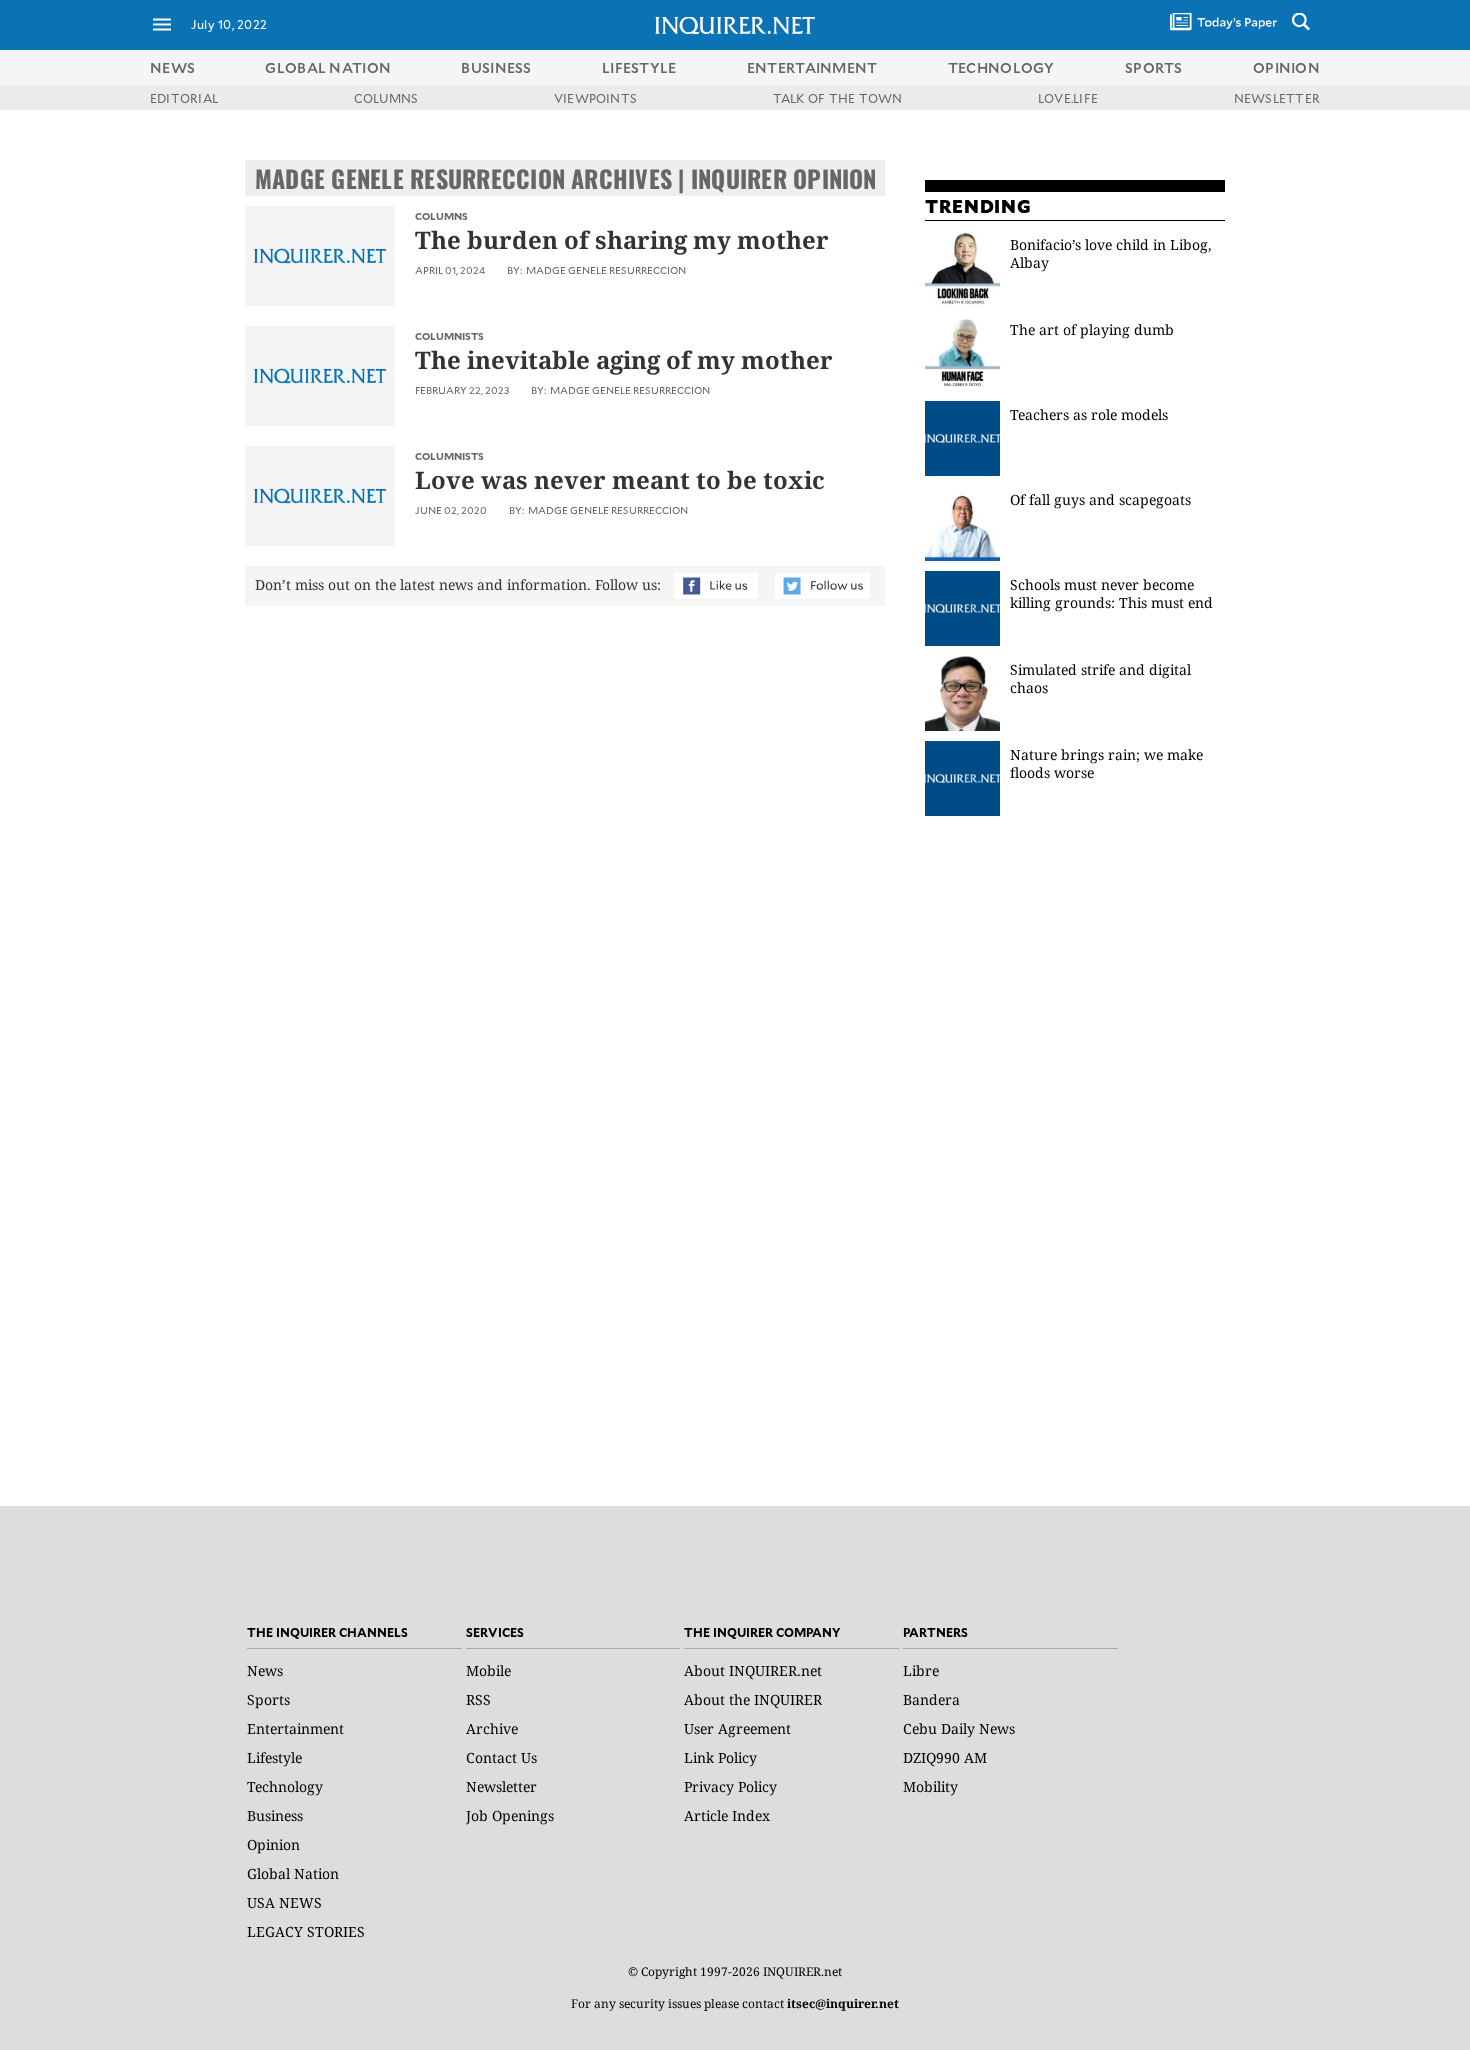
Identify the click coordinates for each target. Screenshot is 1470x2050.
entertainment (812, 67)
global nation (328, 67)
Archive (492, 1728)
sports (1154, 67)
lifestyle (639, 67)
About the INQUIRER (753, 1699)
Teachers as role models (1089, 414)
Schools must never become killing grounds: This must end (1111, 593)
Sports (268, 1699)
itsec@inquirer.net (843, 2003)
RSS (478, 1699)
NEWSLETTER (1277, 98)
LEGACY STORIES (306, 1931)
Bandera (931, 1699)
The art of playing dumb (1094, 329)
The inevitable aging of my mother (624, 359)
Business (275, 1815)
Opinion (273, 1844)
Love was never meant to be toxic (620, 479)
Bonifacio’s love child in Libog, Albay (1111, 253)
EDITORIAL (184, 98)
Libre (921, 1670)
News (172, 67)
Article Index (727, 1815)
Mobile (488, 1670)
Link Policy (720, 1757)
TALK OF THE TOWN (838, 98)
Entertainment (295, 1728)
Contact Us (501, 1757)
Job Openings (510, 1815)
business (496, 67)
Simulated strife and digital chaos (1100, 678)
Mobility (930, 1786)
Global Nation (293, 1873)
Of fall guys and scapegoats (1100, 499)
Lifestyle (274, 1757)
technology (1001, 67)
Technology (285, 1786)
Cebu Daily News (959, 1728)
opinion (1286, 67)
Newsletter (501, 1786)
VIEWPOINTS (595, 98)
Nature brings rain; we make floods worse (1106, 763)
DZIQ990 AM (945, 1757)
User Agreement (737, 1728)
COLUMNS (386, 98)
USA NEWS (284, 1902)
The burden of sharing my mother (622, 239)
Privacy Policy (730, 1786)
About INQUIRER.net (753, 1670)
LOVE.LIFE (1068, 98)
